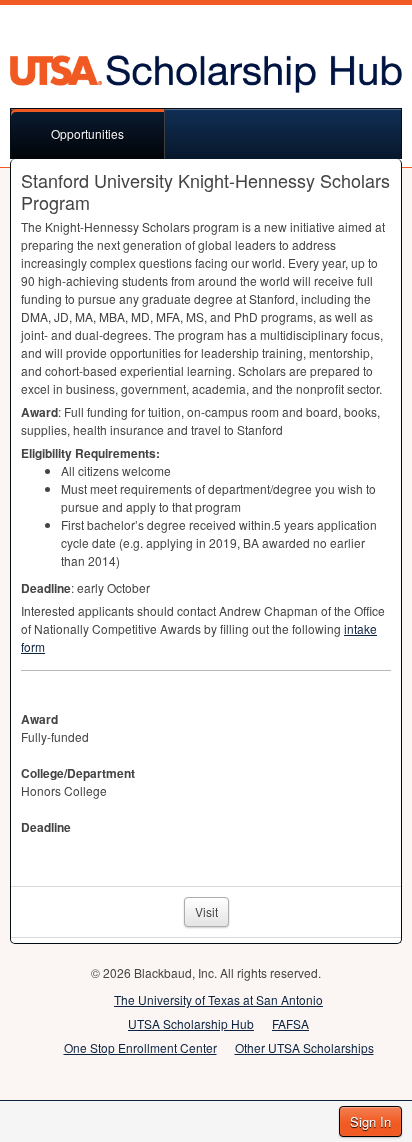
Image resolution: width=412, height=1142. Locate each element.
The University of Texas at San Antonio (218, 999)
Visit (206, 911)
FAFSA (290, 1023)
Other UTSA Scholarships (304, 1047)
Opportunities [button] (87, 133)
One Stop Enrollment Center (140, 1047)
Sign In (370, 1121)
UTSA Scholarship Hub (191, 1023)
